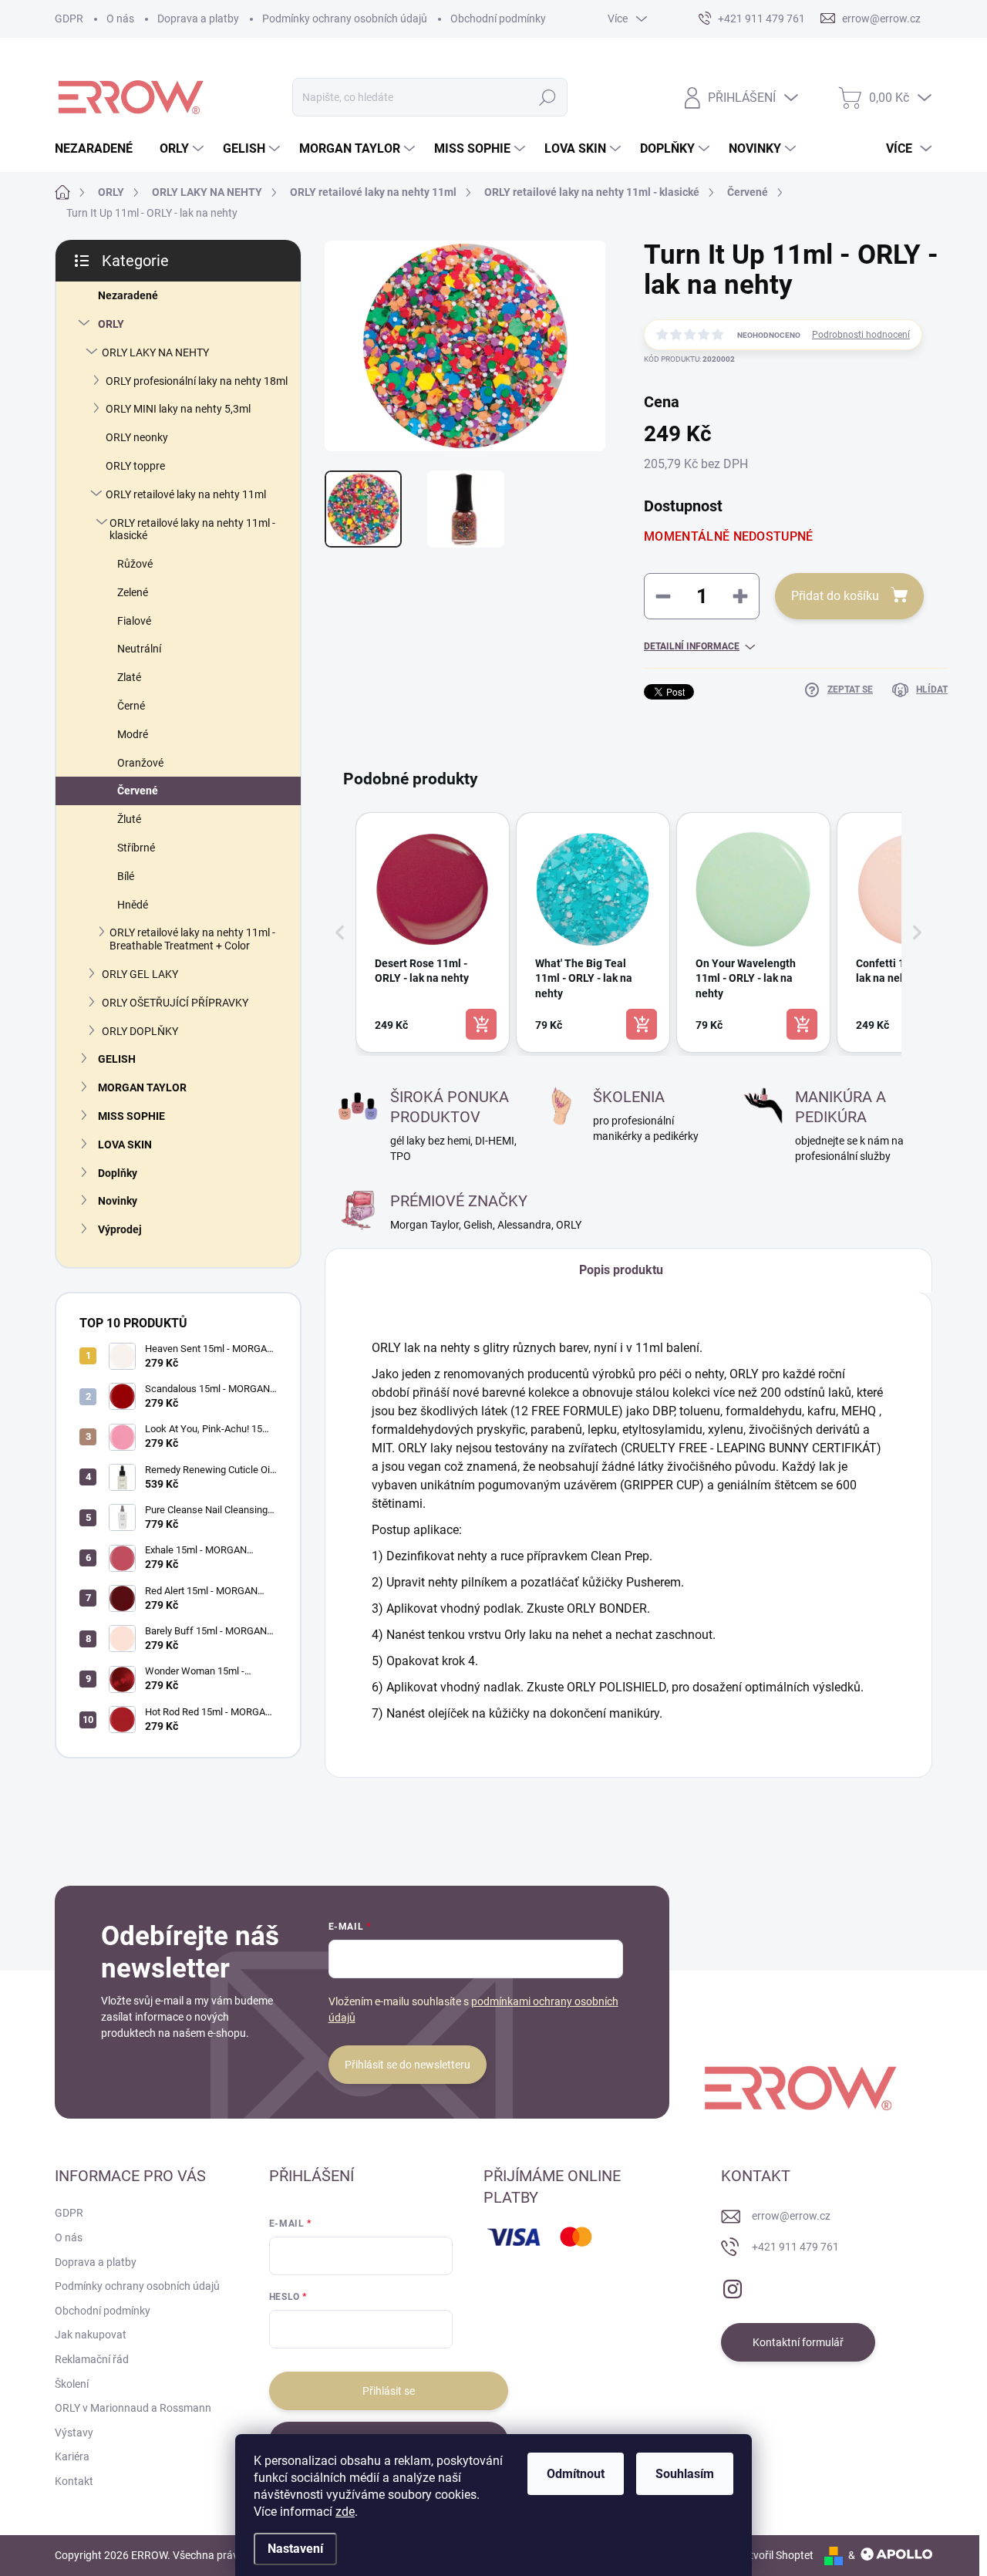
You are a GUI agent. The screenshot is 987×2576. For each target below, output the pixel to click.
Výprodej (120, 1229)
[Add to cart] (481, 1024)
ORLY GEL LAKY (140, 974)
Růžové (135, 564)
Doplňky (118, 1173)
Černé (131, 706)
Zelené (133, 592)
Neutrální (139, 649)
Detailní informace (692, 646)
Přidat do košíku (835, 596)
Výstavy (74, 2433)
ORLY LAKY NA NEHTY (155, 352)
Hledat (547, 97)
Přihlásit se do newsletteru (408, 2065)
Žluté (129, 819)
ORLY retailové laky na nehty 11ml (186, 494)
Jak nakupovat (91, 2335)
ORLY (111, 324)
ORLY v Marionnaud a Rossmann (133, 2408)
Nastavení (295, 2549)
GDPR (69, 19)
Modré (133, 734)
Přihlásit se (389, 2391)
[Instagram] (733, 2286)
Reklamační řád (92, 2359)
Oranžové (140, 763)
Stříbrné (136, 848)
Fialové (134, 621)
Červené (138, 791)
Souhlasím (685, 2474)
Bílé (126, 876)
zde (345, 2512)
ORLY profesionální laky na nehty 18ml (197, 381)
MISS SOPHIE (131, 1116)
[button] (340, 932)
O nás (120, 19)
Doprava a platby (198, 19)
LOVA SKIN (125, 1145)
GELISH (117, 1059)
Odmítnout (576, 2474)
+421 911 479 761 (795, 2247)
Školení (72, 2384)
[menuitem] (99, 149)
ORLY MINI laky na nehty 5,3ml (178, 409)
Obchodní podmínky (498, 19)
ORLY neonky (137, 437)
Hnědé (133, 905)
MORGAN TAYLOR (142, 1087)
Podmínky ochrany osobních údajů (345, 19)
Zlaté (129, 677)
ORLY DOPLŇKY (140, 1031)
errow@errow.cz (791, 2216)
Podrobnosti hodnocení (861, 335)
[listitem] (433, 932)
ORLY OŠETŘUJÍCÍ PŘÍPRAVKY (175, 1003)
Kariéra (72, 2456)
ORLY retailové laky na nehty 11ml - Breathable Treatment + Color (192, 939)
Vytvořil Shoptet (775, 2555)
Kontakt (74, 2481)
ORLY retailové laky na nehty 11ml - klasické (192, 529)
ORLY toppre (135, 466)
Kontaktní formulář (798, 2342)
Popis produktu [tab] (621, 1270)
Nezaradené (128, 295)
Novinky (118, 1201)
